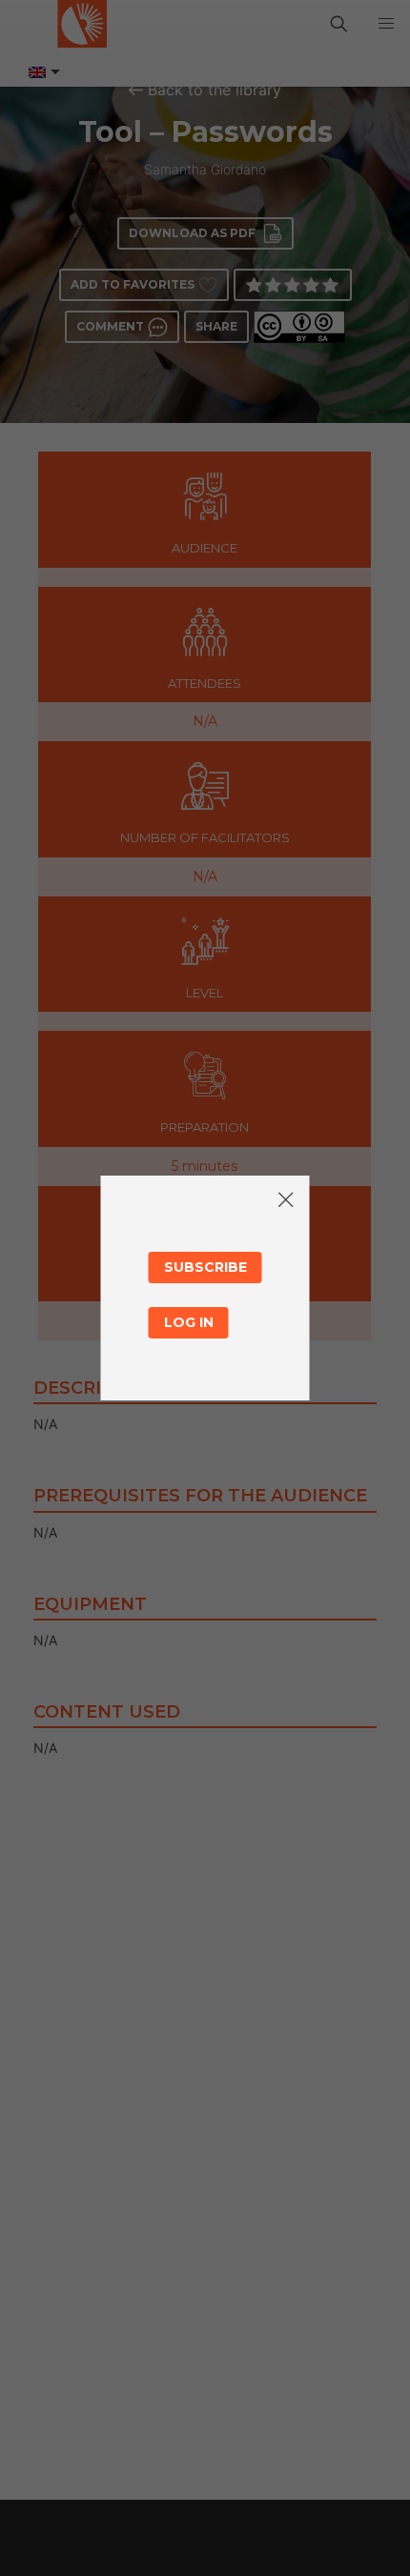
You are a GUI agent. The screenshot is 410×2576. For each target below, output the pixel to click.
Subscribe (205, 1267)
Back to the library (215, 90)
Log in (189, 1322)
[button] (386, 24)
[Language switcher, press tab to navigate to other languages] (43, 72)
